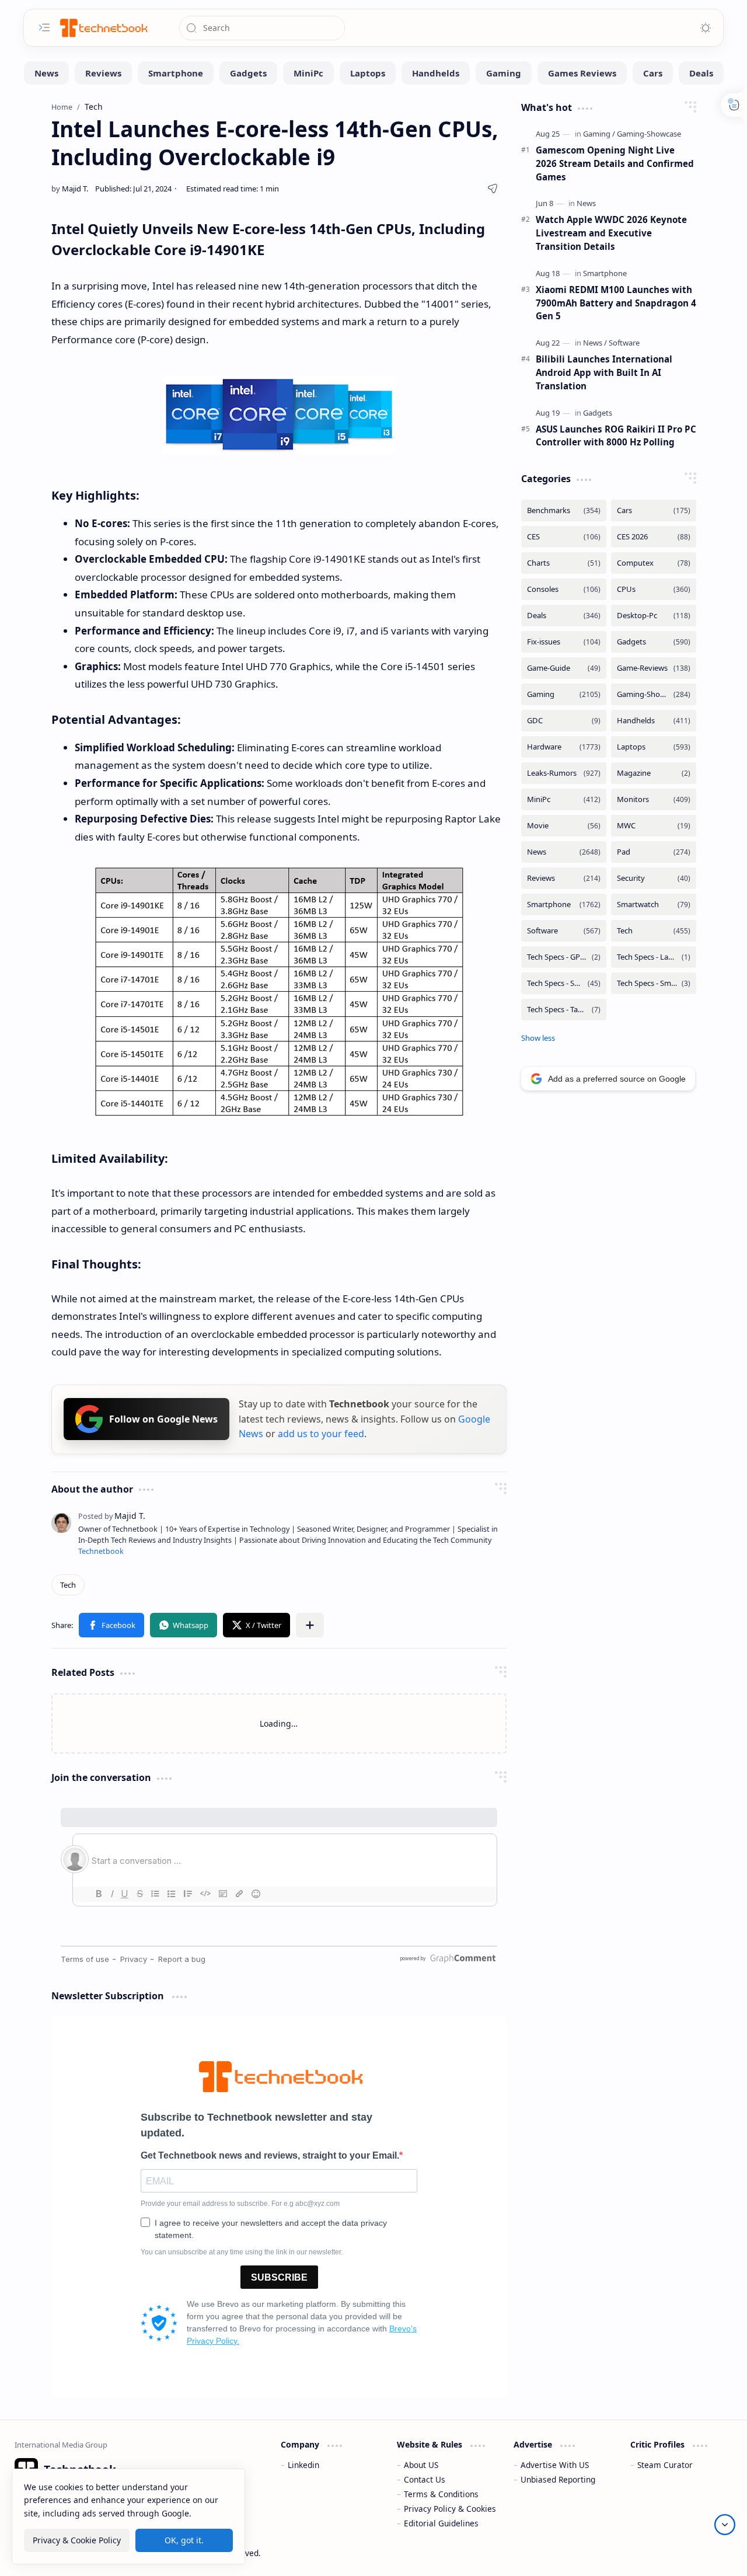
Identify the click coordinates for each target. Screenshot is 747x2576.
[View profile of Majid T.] (112, 1516)
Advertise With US (555, 2465)
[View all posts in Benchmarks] (564, 510)
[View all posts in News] (564, 852)
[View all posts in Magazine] (654, 773)
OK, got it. (184, 2540)
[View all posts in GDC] (564, 721)
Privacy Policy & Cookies (450, 2509)
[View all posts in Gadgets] (654, 642)
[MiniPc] (308, 73)
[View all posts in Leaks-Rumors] (564, 773)
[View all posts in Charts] (564, 563)
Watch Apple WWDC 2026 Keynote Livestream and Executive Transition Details (611, 233)
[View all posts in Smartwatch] (654, 904)
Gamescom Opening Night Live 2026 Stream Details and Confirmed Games (615, 163)
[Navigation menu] (44, 27)
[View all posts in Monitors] (654, 799)
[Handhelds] (436, 73)
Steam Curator (665, 2465)
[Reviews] (103, 73)
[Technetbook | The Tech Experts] (103, 28)
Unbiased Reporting (558, 2479)
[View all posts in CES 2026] (654, 537)
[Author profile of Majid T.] (70, 189)
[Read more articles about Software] (624, 343)
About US (421, 2465)
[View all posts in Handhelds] (654, 721)
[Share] (493, 189)
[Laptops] (368, 73)
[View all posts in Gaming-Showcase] (654, 694)
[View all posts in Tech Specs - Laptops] (654, 957)
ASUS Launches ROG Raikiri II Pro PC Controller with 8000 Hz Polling (616, 436)
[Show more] (538, 1038)
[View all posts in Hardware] (564, 747)
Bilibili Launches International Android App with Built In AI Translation (604, 372)
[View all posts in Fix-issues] (564, 642)
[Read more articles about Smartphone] (605, 273)
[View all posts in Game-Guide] (564, 668)
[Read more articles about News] (586, 203)
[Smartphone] (176, 73)
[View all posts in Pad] (654, 852)
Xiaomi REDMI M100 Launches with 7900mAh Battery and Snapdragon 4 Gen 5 (616, 303)
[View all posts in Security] (654, 878)
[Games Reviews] (582, 73)
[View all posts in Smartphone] (564, 904)
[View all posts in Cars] (654, 510)
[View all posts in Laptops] (654, 747)
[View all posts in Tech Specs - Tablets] (564, 1010)
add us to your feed (321, 1434)
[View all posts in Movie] (564, 826)
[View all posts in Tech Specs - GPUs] (564, 957)
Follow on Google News (163, 1419)
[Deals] (701, 73)
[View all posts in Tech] (654, 931)
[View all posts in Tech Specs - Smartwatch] (654, 983)
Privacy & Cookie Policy (77, 2540)
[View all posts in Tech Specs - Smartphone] (564, 983)
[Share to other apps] (310, 1625)
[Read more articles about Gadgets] (598, 413)
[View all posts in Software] (564, 931)
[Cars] (653, 73)
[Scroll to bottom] (725, 2525)
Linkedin (303, 2465)
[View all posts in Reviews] (564, 878)
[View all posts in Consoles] (564, 589)
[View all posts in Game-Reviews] (654, 668)
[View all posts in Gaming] (564, 694)
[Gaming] (504, 73)
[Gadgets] (248, 73)
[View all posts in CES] (564, 537)
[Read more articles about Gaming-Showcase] (649, 134)
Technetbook (101, 1551)
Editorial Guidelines (441, 2523)
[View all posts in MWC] (654, 826)
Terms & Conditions (441, 2494)
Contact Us (425, 2479)
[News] (46, 73)
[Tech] (68, 1585)
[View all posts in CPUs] (654, 589)
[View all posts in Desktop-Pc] (654, 616)
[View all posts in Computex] (654, 563)
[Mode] (706, 28)
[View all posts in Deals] (564, 616)
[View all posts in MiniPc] (564, 799)
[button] (111, 1625)
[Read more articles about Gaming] (599, 134)
